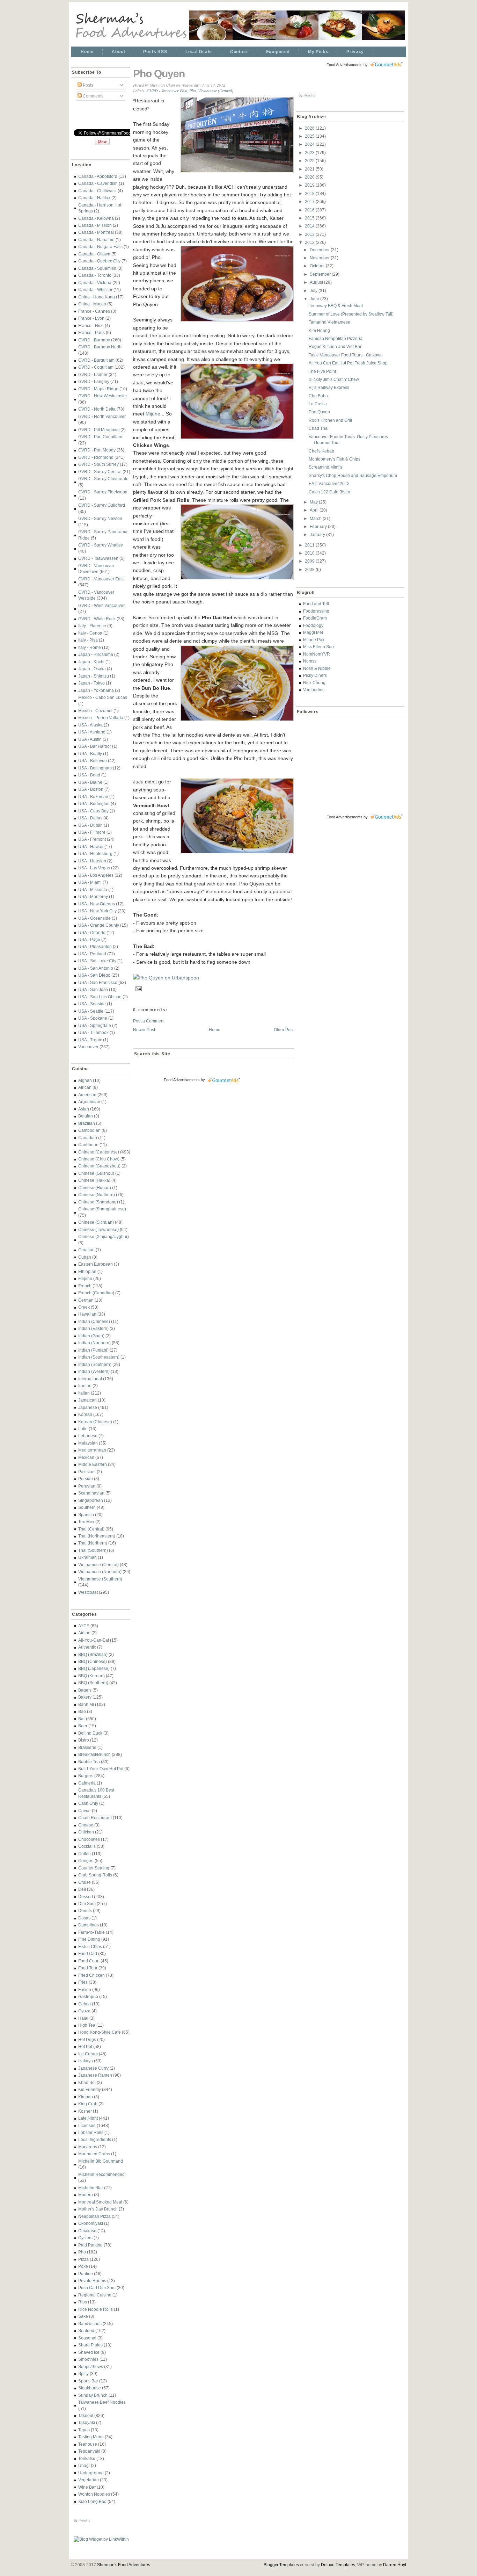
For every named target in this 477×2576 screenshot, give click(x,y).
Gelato (85, 2004)
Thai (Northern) (93, 1543)
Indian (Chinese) (94, 1321)
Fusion (85, 1989)
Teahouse (88, 2444)
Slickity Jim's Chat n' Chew (334, 379)
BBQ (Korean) (91, 1676)
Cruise (85, 1882)
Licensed (87, 2125)
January (318, 534)
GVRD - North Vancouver (102, 416)
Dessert (86, 1897)
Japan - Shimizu (94, 676)
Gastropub (88, 1996)
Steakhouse (90, 2388)
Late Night (88, 2118)
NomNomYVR (317, 654)
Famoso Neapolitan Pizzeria (336, 338)
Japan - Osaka (92, 669)
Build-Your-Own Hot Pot (101, 1769)
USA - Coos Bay (93, 811)
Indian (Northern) (94, 1343)
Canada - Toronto (95, 275)
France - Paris (91, 332)
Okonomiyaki (91, 2223)
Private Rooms (92, 2281)
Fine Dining (89, 1939)
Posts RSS (155, 52)
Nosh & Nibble (317, 668)
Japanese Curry (93, 2068)
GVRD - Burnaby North (100, 347)
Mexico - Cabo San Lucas (103, 697)
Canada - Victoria (95, 283)
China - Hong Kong (97, 297)
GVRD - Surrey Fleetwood (103, 492)
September (321, 274)
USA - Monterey (93, 896)
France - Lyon (91, 318)
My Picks (318, 52)
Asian (84, 1109)
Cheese (86, 1825)
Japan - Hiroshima (96, 654)
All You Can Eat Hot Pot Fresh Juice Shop (348, 363)
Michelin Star (91, 2188)
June (315, 299)
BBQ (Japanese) (94, 1668)
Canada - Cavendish (98, 183)
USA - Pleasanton (95, 946)
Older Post (284, 1030)
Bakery (85, 1697)
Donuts (85, 1911)
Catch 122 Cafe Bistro (329, 492)
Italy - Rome (90, 647)
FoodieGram (315, 618)
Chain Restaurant (95, 1818)
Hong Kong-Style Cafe (100, 2032)
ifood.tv (85, 2520)
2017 (310, 201)
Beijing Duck (90, 1733)
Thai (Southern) (93, 1550)
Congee (86, 1861)
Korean (85, 1414)
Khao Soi (87, 2082)
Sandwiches (90, 2324)
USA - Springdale (95, 1025)
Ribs (83, 2302)
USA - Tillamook (93, 1032)
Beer (83, 1726)
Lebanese (88, 1436)
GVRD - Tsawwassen (98, 558)
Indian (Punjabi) (93, 1350)
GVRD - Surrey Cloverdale (103, 479)
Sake (83, 2316)
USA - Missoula (93, 889)
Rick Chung (314, 683)
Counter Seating (94, 1868)
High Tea (87, 2025)
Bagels (85, 1690)
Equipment (278, 52)
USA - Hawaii (91, 846)
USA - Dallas (90, 818)
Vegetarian (89, 2480)
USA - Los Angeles (96, 875)
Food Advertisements (182, 1080)
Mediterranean (92, 1450)
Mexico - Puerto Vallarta (101, 718)
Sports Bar (88, 2381)
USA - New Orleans (97, 904)
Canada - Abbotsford (98, 176)
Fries (83, 1982)
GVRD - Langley (94, 381)
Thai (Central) (91, 1529)
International (90, 1379)
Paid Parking (90, 2245)
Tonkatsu (87, 2458)
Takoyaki (87, 2422)
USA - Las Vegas (94, 868)
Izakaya (86, 2061)
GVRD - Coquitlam (96, 367)
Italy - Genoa (90, 633)
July (314, 291)
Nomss (310, 661)
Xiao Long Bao (92, 2501)
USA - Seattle (91, 1011)
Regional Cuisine (95, 2295)
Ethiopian (87, 1271)
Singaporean (91, 1500)
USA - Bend (89, 775)
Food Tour (88, 1968)
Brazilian (87, 1123)
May (314, 502)
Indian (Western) (94, 1371)
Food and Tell (316, 604)
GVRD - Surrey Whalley (101, 545)
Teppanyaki (89, 2451)
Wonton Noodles (94, 2494)
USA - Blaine (90, 782)
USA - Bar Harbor (95, 746)
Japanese (88, 1407)
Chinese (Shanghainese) (102, 1209)
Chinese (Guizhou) (96, 1173)
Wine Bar (87, 2487)
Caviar (85, 1811)
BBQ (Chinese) (93, 1661)
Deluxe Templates (338, 2565)
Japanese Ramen (95, 2075)
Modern (86, 2195)
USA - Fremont (92, 839)
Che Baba (318, 396)
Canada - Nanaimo (96, 240)
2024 (310, 144)
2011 (310, 545)
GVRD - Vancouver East (101, 579)
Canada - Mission (95, 225)
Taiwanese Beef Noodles (102, 2402)
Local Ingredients (95, 2139)
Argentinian (89, 1102)
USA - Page (89, 939)
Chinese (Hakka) (94, 1180)
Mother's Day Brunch (98, 2209)
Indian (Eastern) (93, 1328)
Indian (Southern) (95, 1364)
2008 (310, 569)
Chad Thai (319, 428)
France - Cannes (94, 311)
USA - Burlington (94, 804)
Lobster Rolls (91, 2132)
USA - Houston (92, 861)
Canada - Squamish (97, 268)
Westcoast (88, 1592)
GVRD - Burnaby (94, 340)
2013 (310, 234)
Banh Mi (86, 1704)
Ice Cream (88, 2054)
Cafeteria (87, 1783)
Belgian (86, 1116)
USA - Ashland (92, 732)
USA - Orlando (92, 932)
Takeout (86, 2415)
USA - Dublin (90, 825)
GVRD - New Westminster (103, 396)
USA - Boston (91, 789)
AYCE (84, 1626)
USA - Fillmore (92, 832)
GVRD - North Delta (97, 409)
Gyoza (84, 2011)
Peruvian (87, 1486)
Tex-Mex (86, 1522)
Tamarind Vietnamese (329, 322)
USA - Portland (92, 954)
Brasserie (87, 1747)
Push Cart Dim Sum (97, 2288)
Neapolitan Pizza (94, 2216)
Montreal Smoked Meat (100, 2202)
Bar (82, 1719)
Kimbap (86, 2097)
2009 (310, 561)
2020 (310, 177)
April (315, 510)
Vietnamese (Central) (98, 1565)
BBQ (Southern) (93, 1683)
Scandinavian (91, 1493)
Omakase (87, 2231)
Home (87, 52)
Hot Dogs (87, 2039)
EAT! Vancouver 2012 (329, 483)
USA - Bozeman (93, 797)
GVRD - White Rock (97, 619)
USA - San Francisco (98, 982)
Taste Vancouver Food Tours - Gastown (346, 355)
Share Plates (90, 2345)
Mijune (153, 414)
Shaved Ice (89, 2352)
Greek (84, 1307)
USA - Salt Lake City (97, 961)
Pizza (83, 2259)
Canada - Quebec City (99, 261)
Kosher (85, 2111)
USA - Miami (90, 882)
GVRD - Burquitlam (96, 360)
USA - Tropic (90, 1040)
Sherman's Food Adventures (124, 2565)
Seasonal (87, 2338)
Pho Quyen (159, 74)
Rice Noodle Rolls (96, 2309)
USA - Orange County (99, 925)
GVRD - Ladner (93, 374)
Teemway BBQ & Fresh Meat (336, 306)
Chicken (86, 1832)
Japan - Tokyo (91, 683)
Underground (91, 2473)
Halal (83, 2018)
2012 (310, 242)
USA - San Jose (93, 989)
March (316, 518)
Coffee (85, 1854)
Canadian (88, 1138)
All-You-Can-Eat (94, 1640)
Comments (93, 96)
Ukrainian (87, 1557)
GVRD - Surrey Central (100, 472)
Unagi (84, 2465)
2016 (310, 210)
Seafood (86, 2331)
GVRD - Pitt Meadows (99, 430)
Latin (83, 1429)
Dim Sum (87, 1904)
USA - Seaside (92, 1004)
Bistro (84, 1740)
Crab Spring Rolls (95, 1875)
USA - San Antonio (96, 968)
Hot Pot (85, 2046)
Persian (86, 1479)
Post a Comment (149, 1021)
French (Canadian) (96, 1293)
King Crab (88, 2104)
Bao (82, 1711)
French (85, 1286)
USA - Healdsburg (95, 853)
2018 (310, 193)
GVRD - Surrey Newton (100, 518)
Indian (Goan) (91, 1336)
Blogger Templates (281, 2565)
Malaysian (88, 1443)
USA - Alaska (90, 725)
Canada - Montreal (96, 232)
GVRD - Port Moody (97, 450)
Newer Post (144, 1030)
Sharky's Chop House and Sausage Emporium (353, 475)
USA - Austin (90, 739)
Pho (82, 2252)
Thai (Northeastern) (97, 1536)
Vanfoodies (314, 690)
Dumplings (89, 1925)
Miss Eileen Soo (318, 647)
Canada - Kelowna (96, 218)
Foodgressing (316, 611)
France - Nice (91, 325)
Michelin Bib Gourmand (101, 2161)
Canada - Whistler (95, 290)
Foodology (313, 625)
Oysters (85, 2238)
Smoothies (88, 2359)
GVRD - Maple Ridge (98, 389)
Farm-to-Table (91, 1932)
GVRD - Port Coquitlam (100, 437)
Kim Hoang (319, 330)
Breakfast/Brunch (94, 1754)
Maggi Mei (313, 632)
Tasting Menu (91, 2437)
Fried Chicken (91, 1975)
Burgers (86, 1776)
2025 (310, 136)
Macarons (88, 2147)
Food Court (89, 1961)
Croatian (86, 1250)
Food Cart (88, 1953)
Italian (84, 1393)
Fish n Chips (90, 1947)
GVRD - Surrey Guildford (102, 505)
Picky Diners (315, 675)
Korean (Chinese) (95, 1422)
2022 (310, 161)
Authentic (87, 1647)
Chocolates (89, 1839)
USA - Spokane (93, 1018)
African (85, 1087)
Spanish (86, 1515)
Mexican (86, 1457)
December (320, 250)
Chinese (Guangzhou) (99, 1166)
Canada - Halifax (94, 198)
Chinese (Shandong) (98, 1202)
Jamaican (87, 1400)
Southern (87, 1507)
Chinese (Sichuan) (96, 1222)
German (86, 1300)
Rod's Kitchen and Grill (330, 420)
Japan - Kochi (91, 662)
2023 (310, 153)
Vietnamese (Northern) (100, 1572)
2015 (310, 218)
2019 (310, 185)
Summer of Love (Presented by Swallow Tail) (351, 314)
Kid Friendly (90, 2089)
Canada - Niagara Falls (100, 247)
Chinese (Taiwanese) (98, 1229)
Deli (82, 1889)
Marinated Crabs (94, 2154)
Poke (83, 2266)
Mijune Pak (314, 640)
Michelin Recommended (101, 2174)
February (319, 526)
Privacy (355, 52)
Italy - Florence (92, 626)
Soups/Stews (91, 2367)
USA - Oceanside (94, 918)
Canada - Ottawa (94, 254)
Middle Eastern (93, 1464)
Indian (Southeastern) (99, 1357)
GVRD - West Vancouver (101, 605)
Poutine (86, 2274)
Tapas (84, 2430)
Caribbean (88, 1145)
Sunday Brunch (93, 2395)
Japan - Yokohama (96, 690)
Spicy (83, 2374)
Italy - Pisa (88, 640)
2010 (310, 553)
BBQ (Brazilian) (93, 1654)
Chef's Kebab (321, 451)
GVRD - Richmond (96, 457)
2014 (310, 226)
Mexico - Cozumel (95, 711)
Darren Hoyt (395, 2565)
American (87, 1095)
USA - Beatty (90, 754)
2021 (310, 169)
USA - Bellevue (93, 761)
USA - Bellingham (95, 768)
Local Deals (199, 52)
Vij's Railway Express (329, 387)
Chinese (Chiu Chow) (99, 1159)
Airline (84, 1633)
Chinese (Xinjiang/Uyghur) (104, 1236)
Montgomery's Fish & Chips (335, 459)
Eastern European (96, 1264)
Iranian (85, 1386)
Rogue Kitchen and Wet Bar (335, 346)
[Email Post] (138, 988)
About (118, 52)
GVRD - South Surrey (98, 464)
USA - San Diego (94, 975)
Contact (239, 52)
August (317, 282)
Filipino (85, 1278)
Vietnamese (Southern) (100, 1579)
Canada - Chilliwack (97, 191)
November (320, 258)
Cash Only (88, 1803)
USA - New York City (97, 911)
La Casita (318, 404)
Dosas (84, 1918)
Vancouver (88, 1047)
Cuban (85, 1257)
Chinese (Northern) (97, 1195)
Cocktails (87, 1846)
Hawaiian (87, 1314)
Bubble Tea (89, 1762)
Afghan (85, 1080)
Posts (87, 85)
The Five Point (322, 371)
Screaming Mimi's (325, 467)
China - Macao (92, 304)
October (318, 266)
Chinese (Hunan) (95, 1188)
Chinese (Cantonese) (99, 1152)
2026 (310, 128)
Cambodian (89, 1130)
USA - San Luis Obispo (100, 997)
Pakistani (87, 1472)
